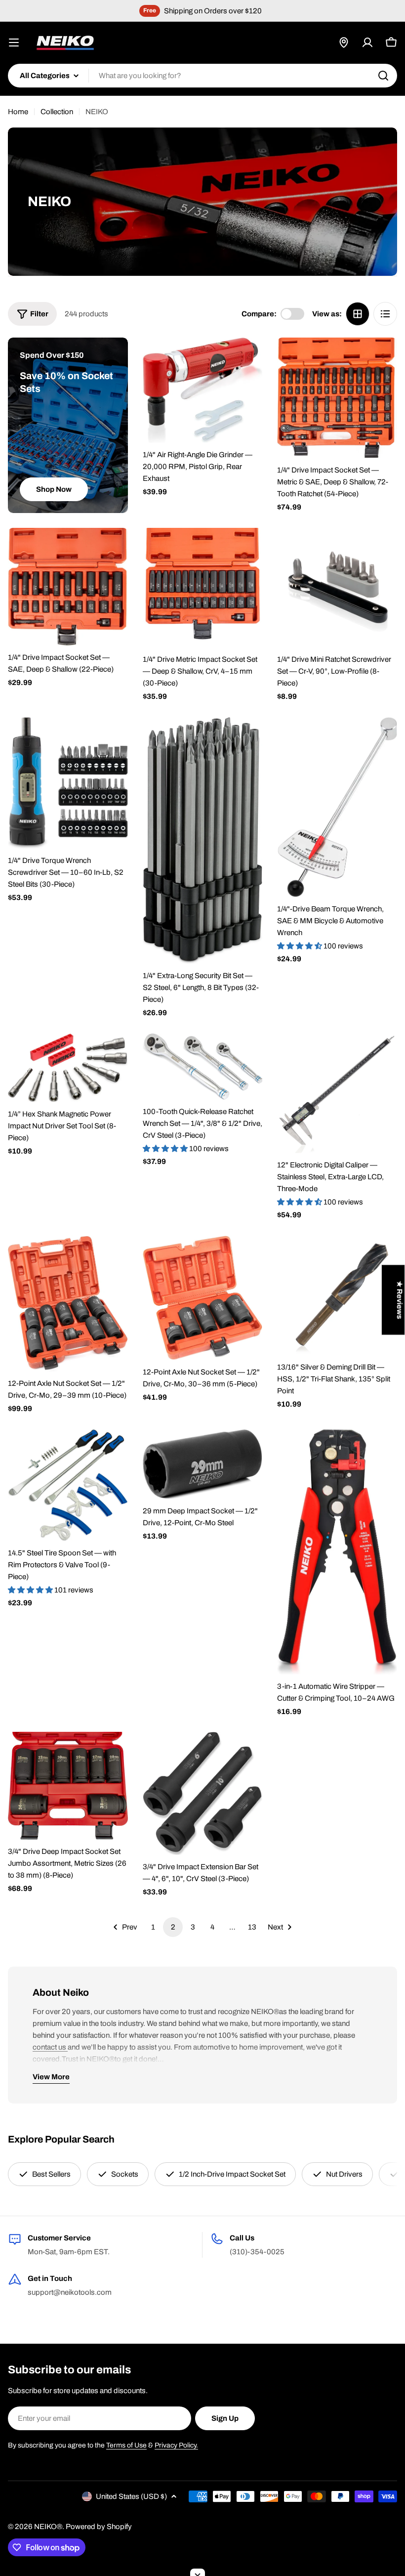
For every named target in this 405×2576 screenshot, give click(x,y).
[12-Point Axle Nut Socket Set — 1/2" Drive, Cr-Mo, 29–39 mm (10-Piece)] (68, 1304)
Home (18, 112)
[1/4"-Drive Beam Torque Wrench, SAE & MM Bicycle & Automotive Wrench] (337, 807)
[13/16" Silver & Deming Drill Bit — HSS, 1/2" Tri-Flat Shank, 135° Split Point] (337, 1296)
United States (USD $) (131, 2496)
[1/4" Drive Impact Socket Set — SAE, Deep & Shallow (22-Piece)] (68, 587)
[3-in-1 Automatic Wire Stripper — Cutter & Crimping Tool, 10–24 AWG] (337, 1552)
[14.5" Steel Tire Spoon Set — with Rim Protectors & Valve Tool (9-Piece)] (68, 1485)
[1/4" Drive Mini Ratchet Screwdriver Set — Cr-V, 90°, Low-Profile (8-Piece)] (337, 588)
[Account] (367, 43)
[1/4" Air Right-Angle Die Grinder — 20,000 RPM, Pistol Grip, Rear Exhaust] (203, 390)
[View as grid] (358, 314)
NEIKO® (48, 2527)
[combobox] (202, 76)
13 (252, 1927)
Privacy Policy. (176, 2445)
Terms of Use (126, 2445)
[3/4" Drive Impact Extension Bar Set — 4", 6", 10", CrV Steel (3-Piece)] (203, 1793)
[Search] (383, 76)
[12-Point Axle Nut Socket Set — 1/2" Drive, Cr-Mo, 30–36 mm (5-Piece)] (203, 1298)
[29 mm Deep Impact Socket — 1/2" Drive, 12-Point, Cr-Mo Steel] (203, 1464)
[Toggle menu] (14, 43)
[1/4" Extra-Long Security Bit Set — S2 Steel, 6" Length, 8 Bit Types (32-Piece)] (203, 840)
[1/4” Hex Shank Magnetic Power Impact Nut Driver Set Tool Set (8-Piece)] (68, 1068)
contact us (50, 2047)
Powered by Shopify (99, 2527)
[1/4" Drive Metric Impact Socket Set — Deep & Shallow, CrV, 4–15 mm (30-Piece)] (203, 588)
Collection (57, 112)
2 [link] (173, 1927)
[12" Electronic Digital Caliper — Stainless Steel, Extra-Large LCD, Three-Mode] (337, 1094)
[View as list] (385, 314)
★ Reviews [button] (400, 1300)
